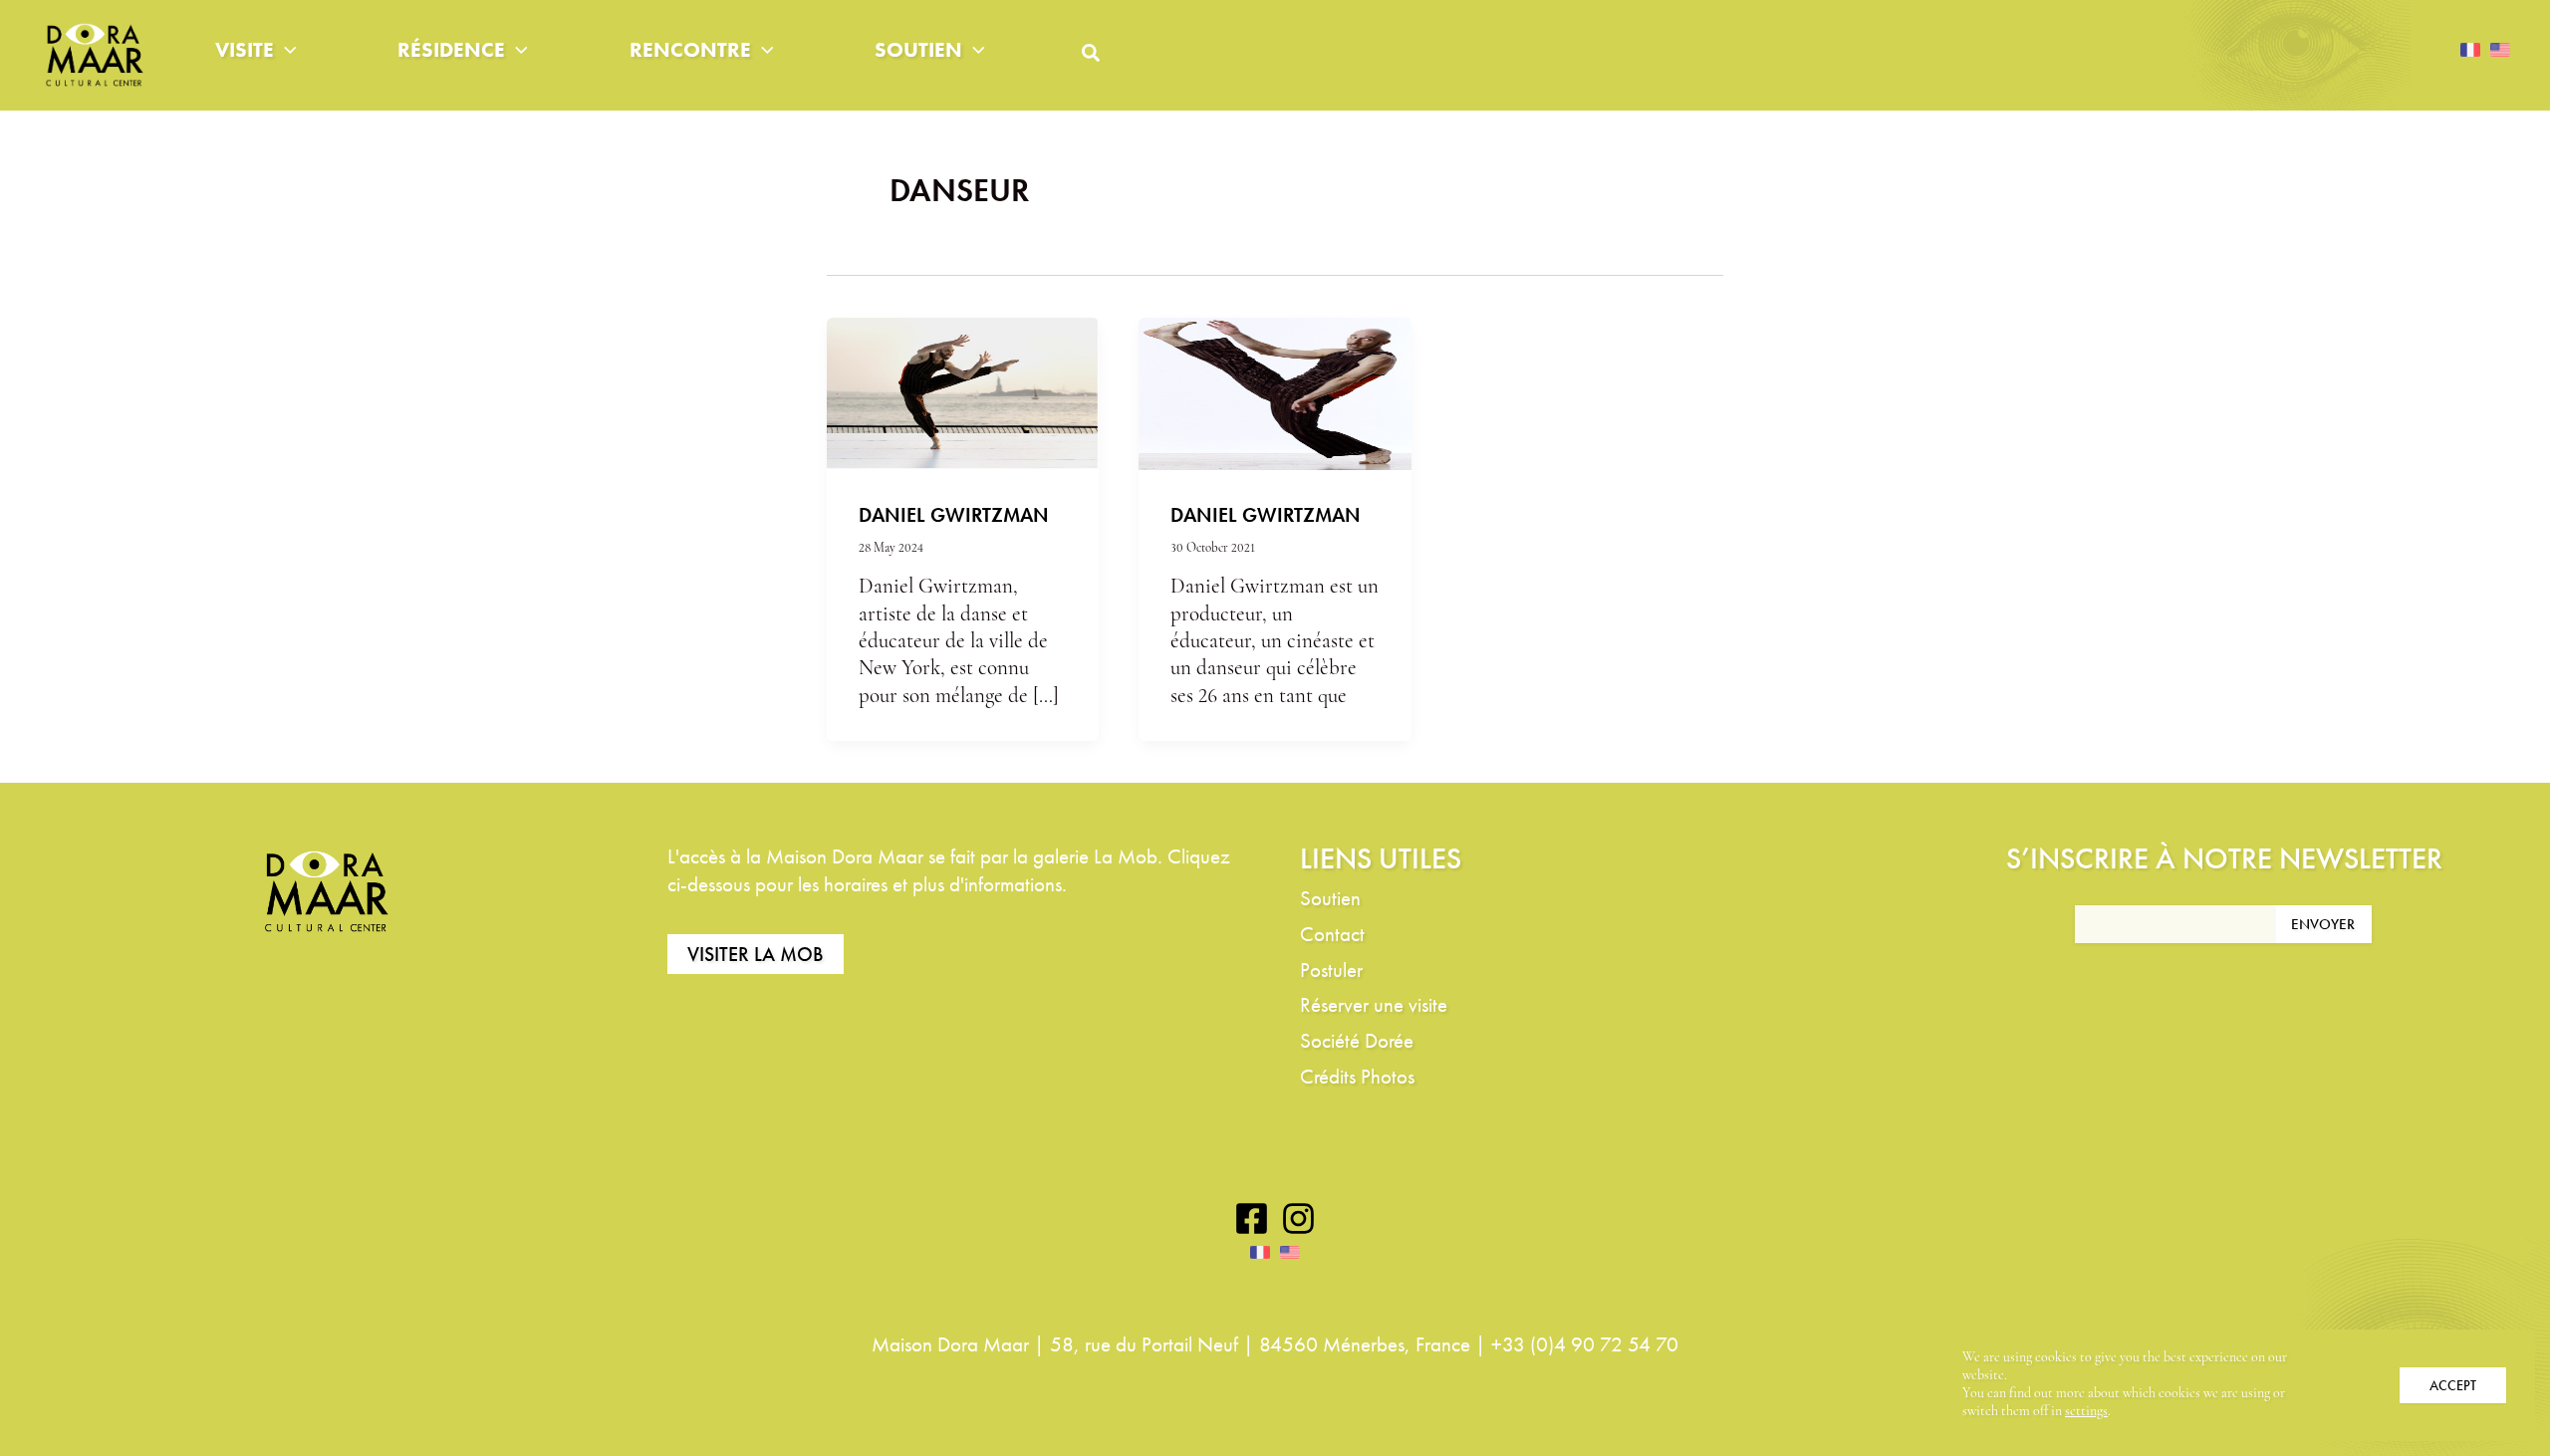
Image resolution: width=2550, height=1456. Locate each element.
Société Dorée (1357, 1040)
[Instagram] (1298, 1218)
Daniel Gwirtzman (954, 515)
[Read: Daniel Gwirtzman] (963, 393)
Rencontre (690, 49)
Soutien (918, 49)
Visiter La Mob (756, 954)
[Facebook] (1252, 1218)
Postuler (1331, 970)
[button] (285, 50)
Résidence (451, 49)
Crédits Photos (1357, 1076)
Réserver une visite (1374, 1004)
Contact (1332, 934)
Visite (245, 49)
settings (2086, 1412)
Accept (2453, 1385)
